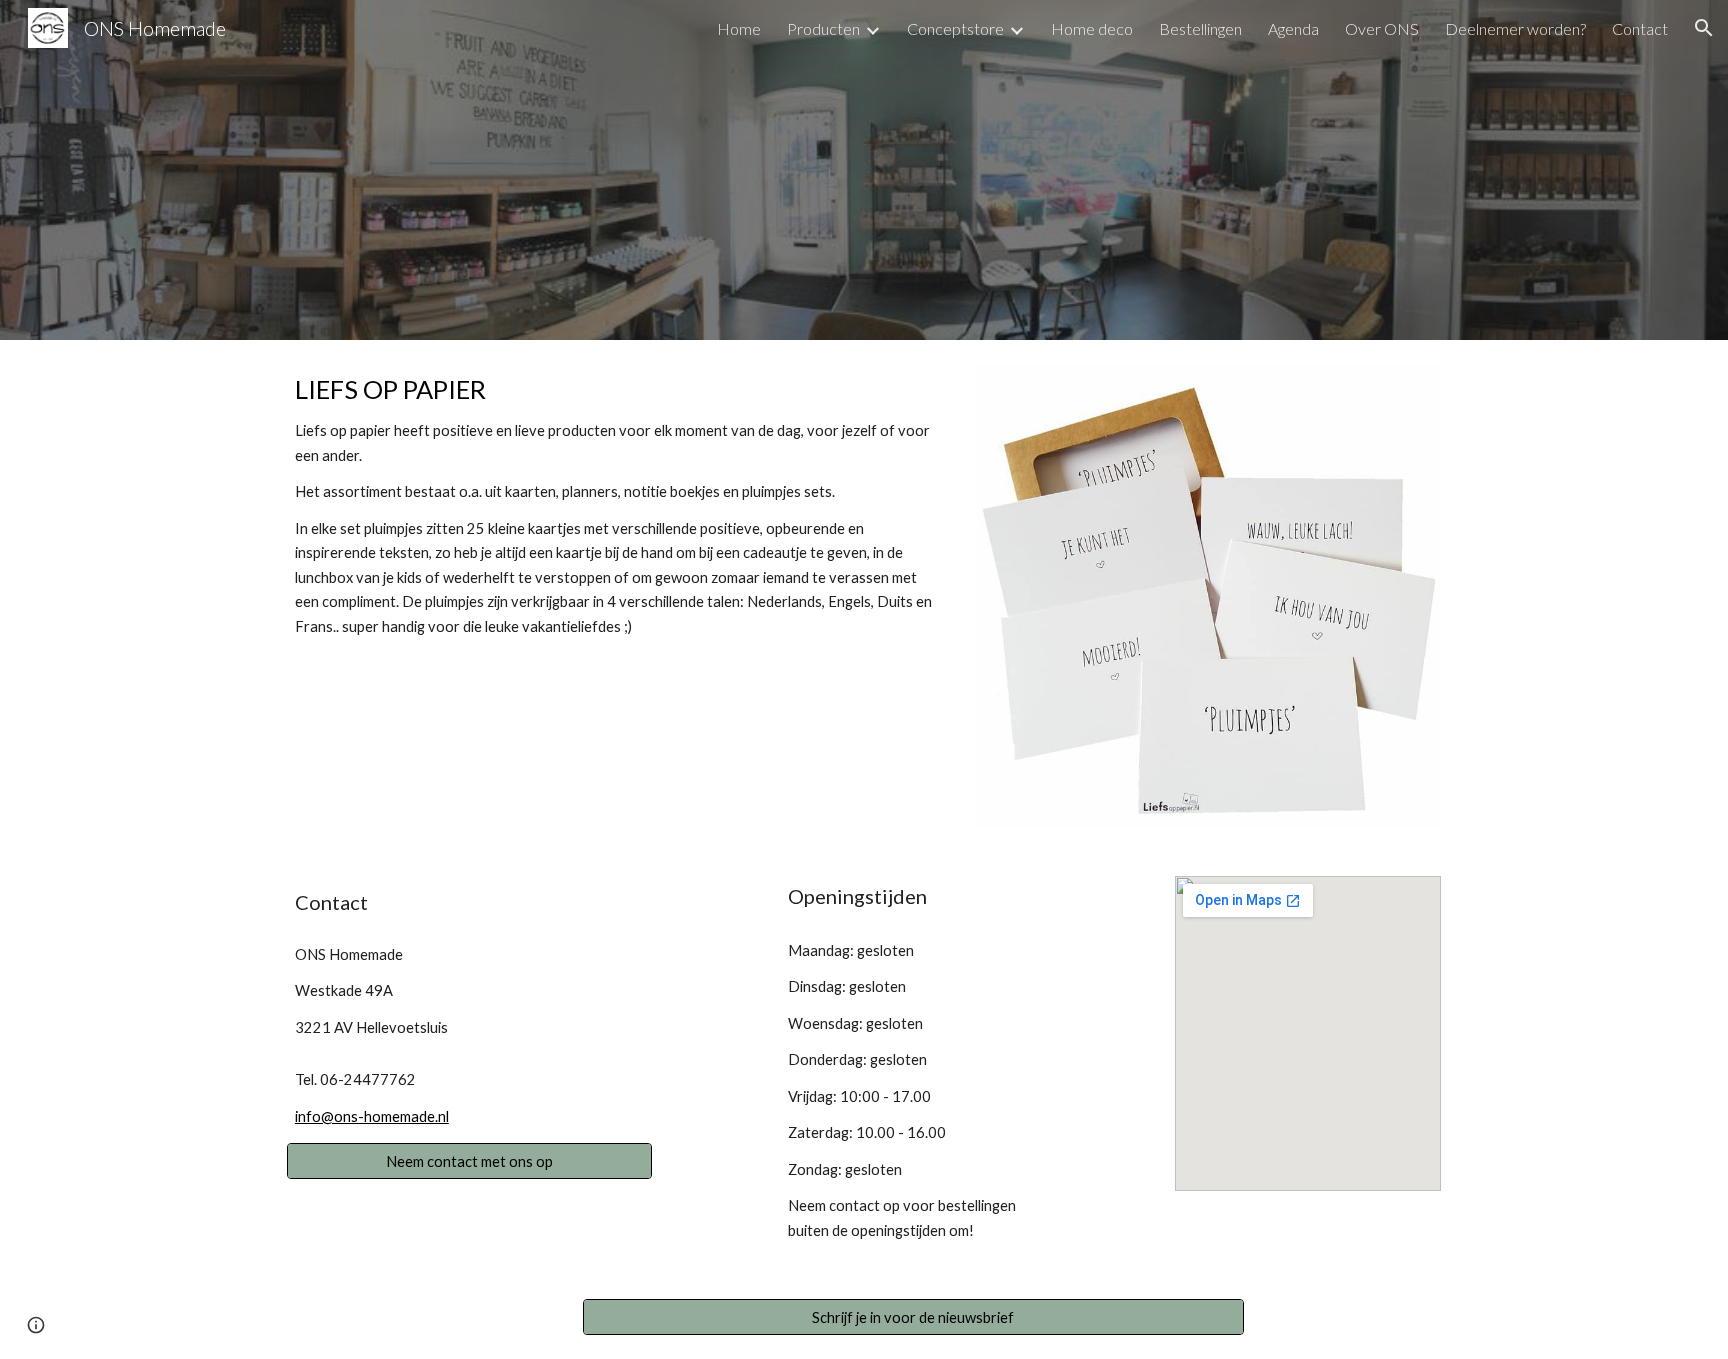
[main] (617, 505)
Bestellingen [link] (1200, 28)
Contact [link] (1640, 28)
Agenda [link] (1293, 28)
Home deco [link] (1092, 28)
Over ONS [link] (1382, 28)
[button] (1704, 28)
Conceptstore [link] (955, 28)
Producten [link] (823, 28)
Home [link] (739, 28)
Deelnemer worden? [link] (1515, 28)
